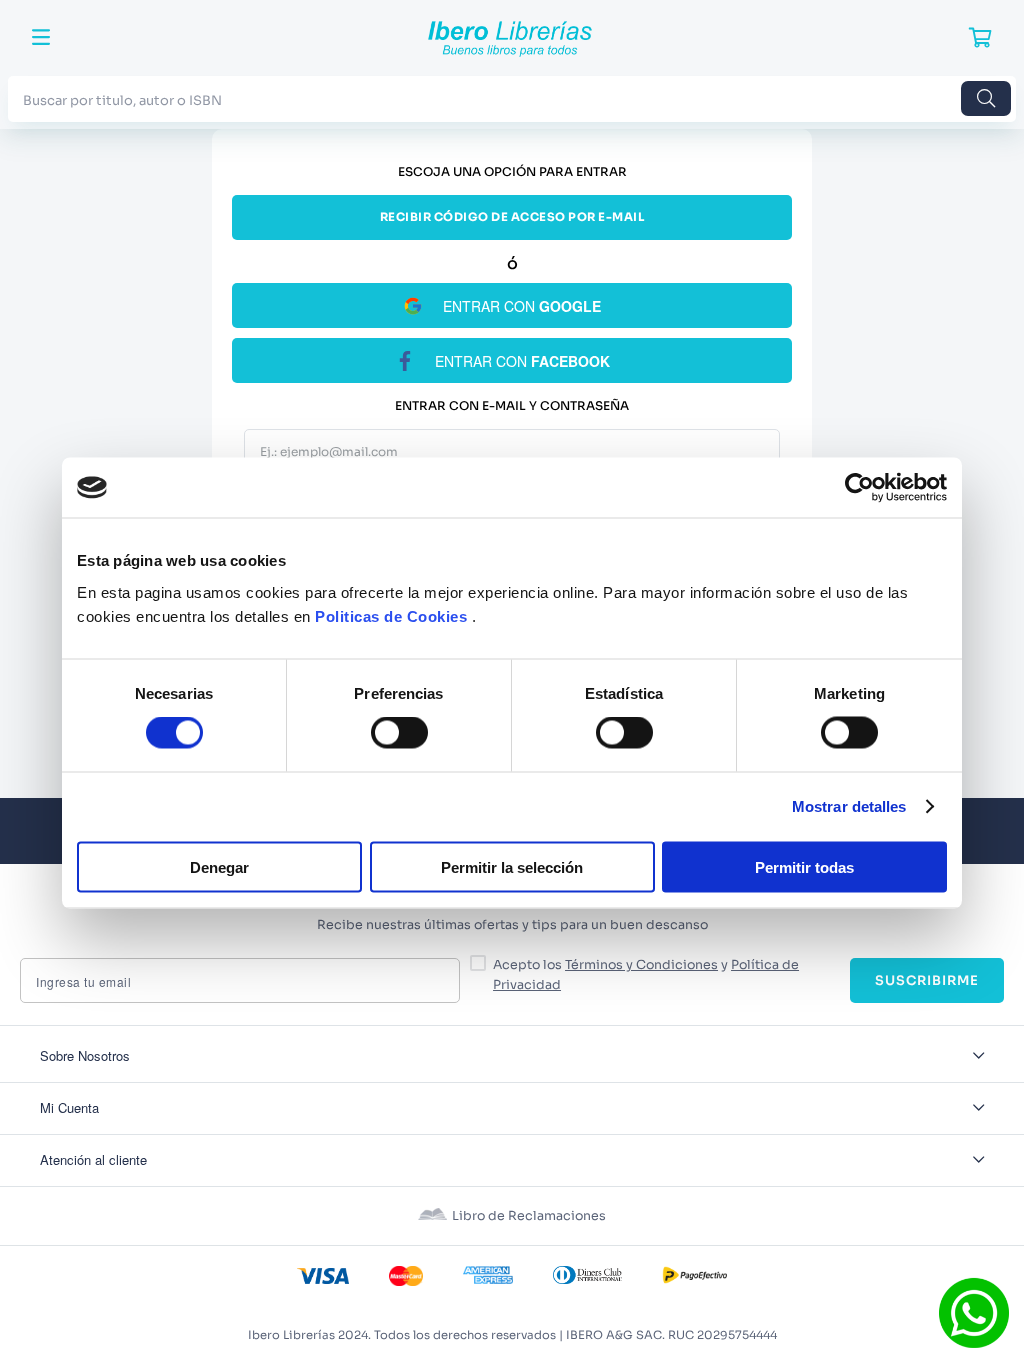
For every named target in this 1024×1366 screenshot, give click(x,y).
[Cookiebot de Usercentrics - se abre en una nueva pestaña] (859, 488)
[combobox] (512, 98)
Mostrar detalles (849, 806)
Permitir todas (804, 866)
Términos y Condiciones (641, 965)
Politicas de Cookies (391, 615)
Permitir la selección (512, 866)
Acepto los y (646, 975)
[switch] (399, 733)
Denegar (219, 866)
